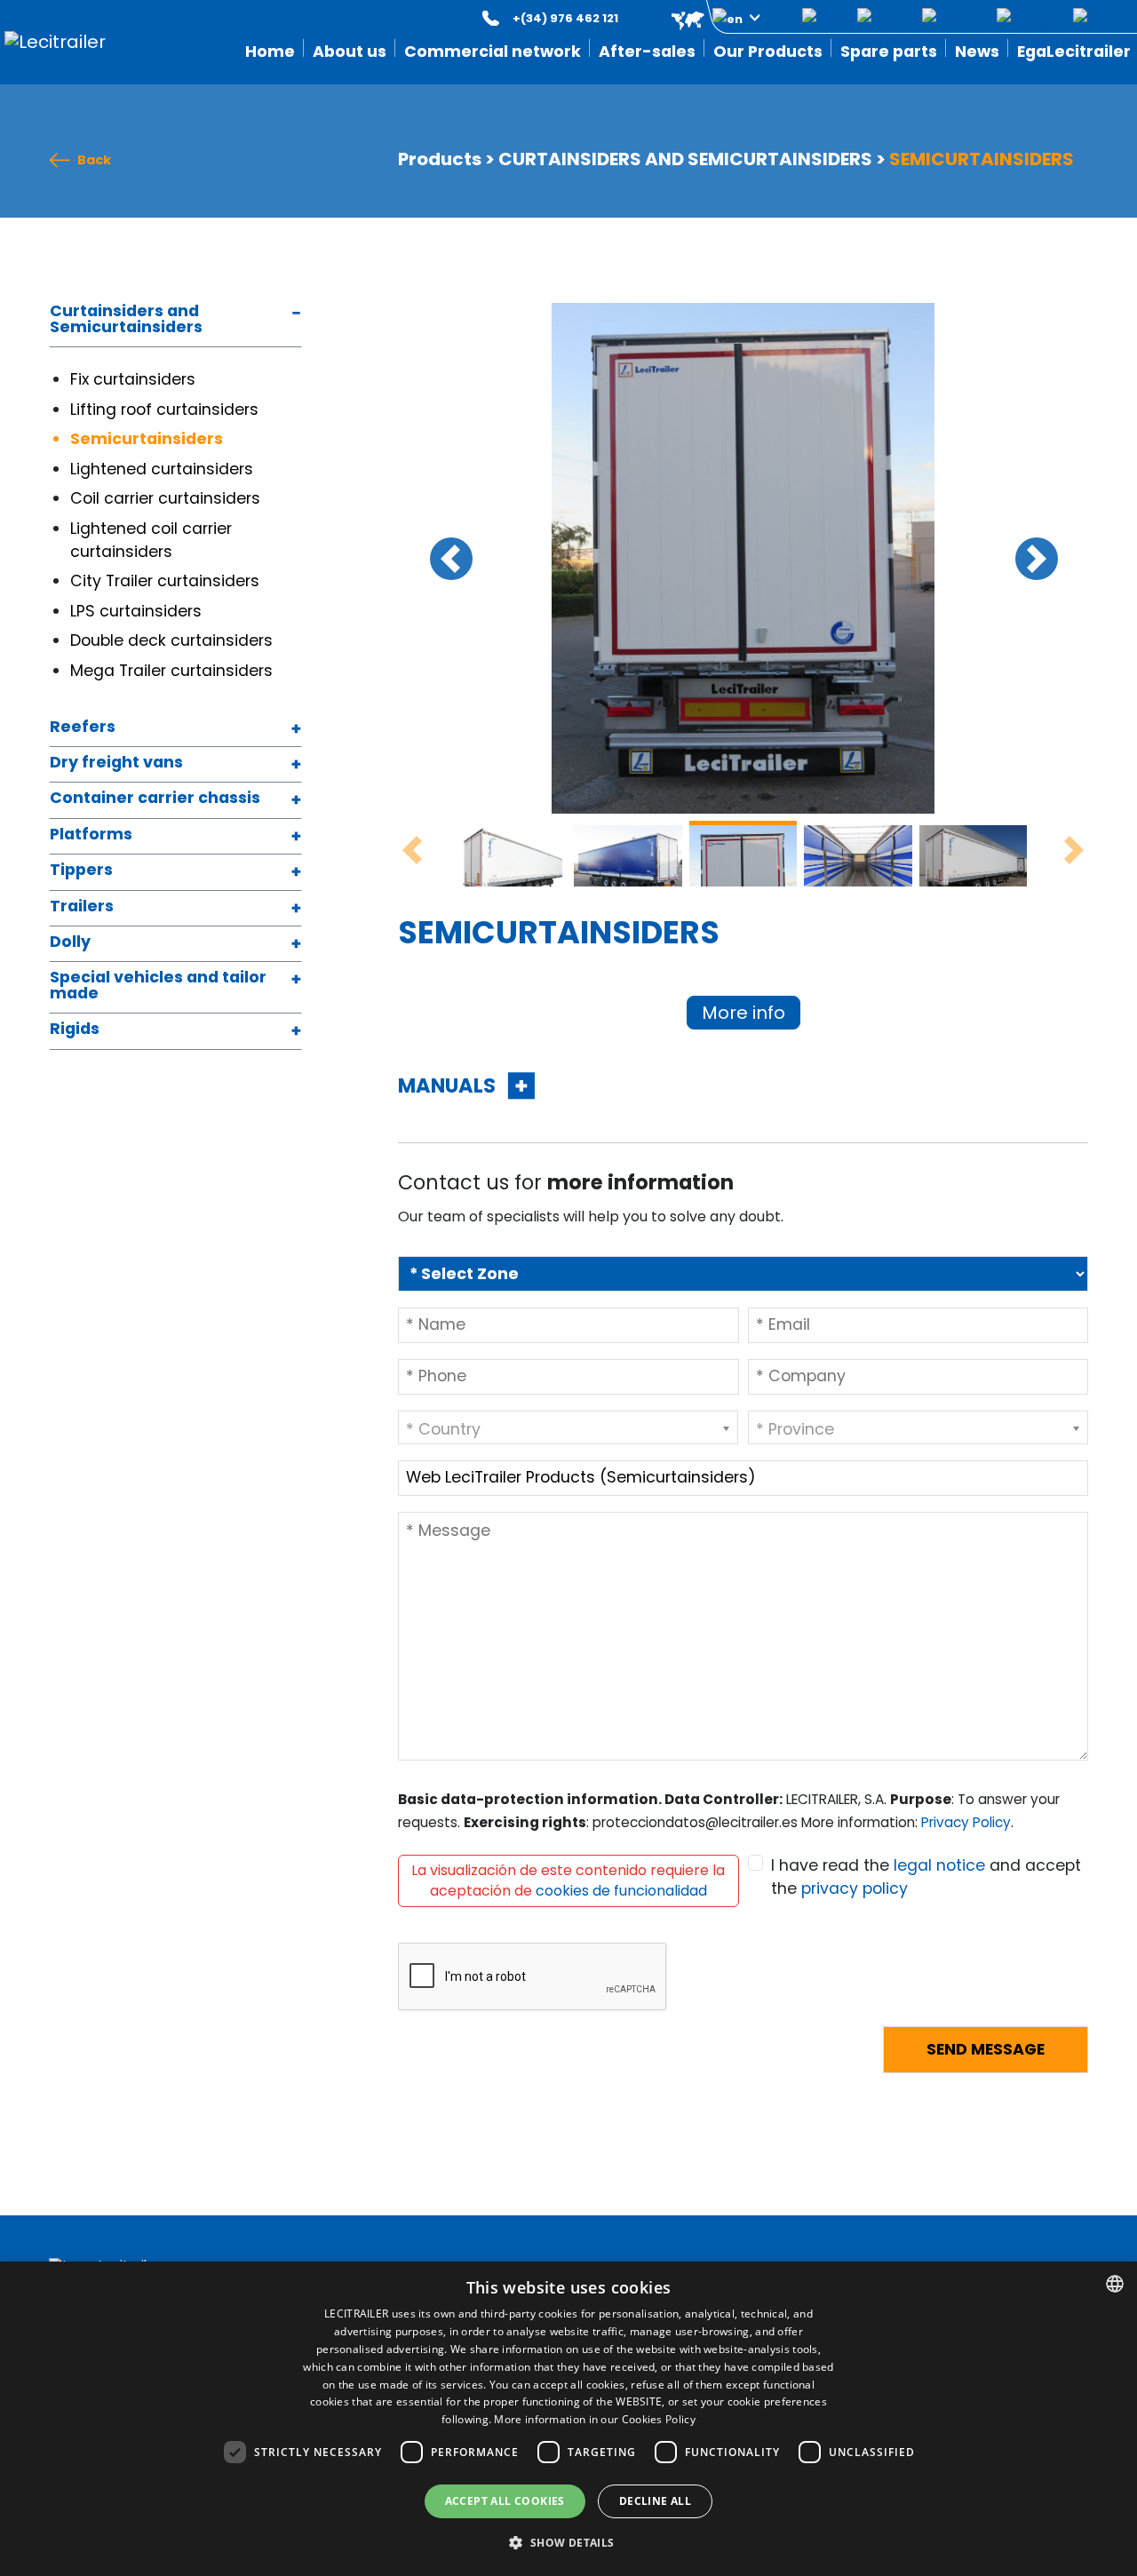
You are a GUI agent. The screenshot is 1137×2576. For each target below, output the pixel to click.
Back (94, 160)
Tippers (81, 871)
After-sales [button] (647, 52)
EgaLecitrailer (1074, 52)
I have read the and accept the (926, 1877)
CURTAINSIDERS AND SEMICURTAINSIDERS (685, 159)
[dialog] (568, 2419)
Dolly (70, 943)
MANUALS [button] (449, 1085)
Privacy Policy (966, 1822)
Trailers (82, 907)
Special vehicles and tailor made (158, 986)
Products (440, 159)
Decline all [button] (655, 2501)
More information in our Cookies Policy (594, 2419)
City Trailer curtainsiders (167, 581)
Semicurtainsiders (147, 439)
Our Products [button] (768, 52)
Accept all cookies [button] (505, 2501)
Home (270, 52)
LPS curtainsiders (136, 611)
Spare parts (889, 52)
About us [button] (350, 52)
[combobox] (1115, 2284)
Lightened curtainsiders (164, 469)
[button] (703, 18)
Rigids (75, 1030)
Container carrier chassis (155, 799)
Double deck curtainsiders (174, 640)
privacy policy (855, 1888)
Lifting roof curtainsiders (164, 409)
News (977, 52)
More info (743, 1013)
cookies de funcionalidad (621, 1891)
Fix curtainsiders (135, 379)
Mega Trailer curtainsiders (174, 671)
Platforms (91, 835)
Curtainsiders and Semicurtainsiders (126, 320)
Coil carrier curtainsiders (167, 498)
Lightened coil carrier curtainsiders (151, 540)
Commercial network (493, 52)
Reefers (83, 728)
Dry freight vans (116, 763)
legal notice (939, 1865)
